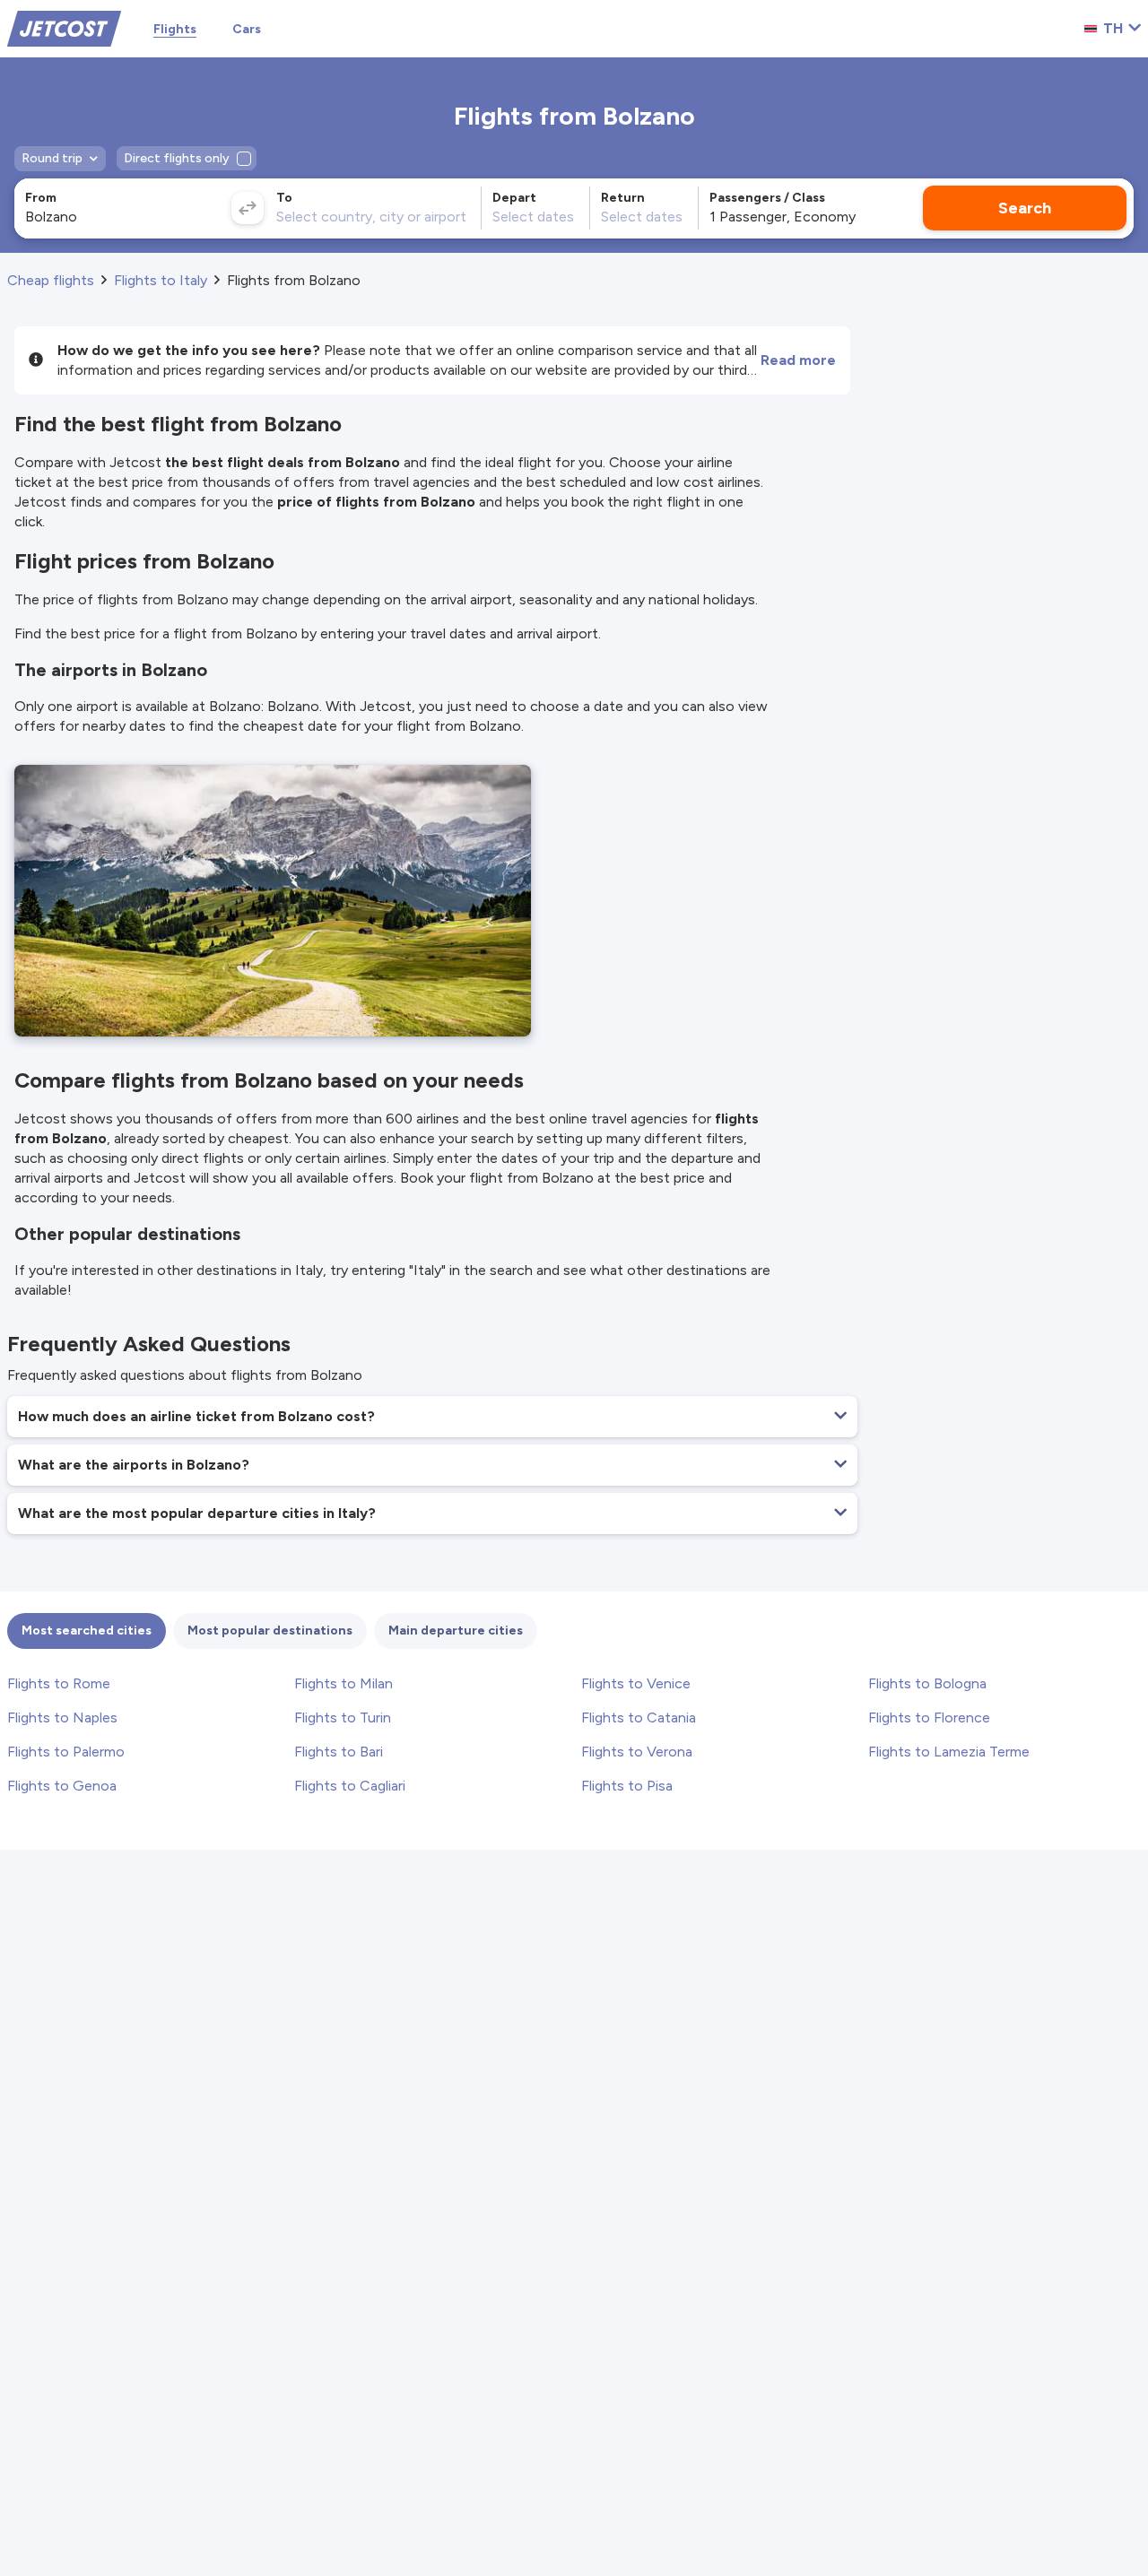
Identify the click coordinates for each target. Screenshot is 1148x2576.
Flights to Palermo (66, 1752)
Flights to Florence (929, 1717)
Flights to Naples (62, 1717)
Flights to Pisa (627, 1786)
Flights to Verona (637, 1752)
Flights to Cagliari (350, 1786)
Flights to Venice (636, 1683)
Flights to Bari (339, 1752)
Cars (247, 29)
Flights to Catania (639, 1717)
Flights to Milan (344, 1683)
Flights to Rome (59, 1683)
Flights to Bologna (927, 1683)
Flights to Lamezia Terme (949, 1752)
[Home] (64, 27)
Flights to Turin (343, 1717)
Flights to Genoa (62, 1786)
